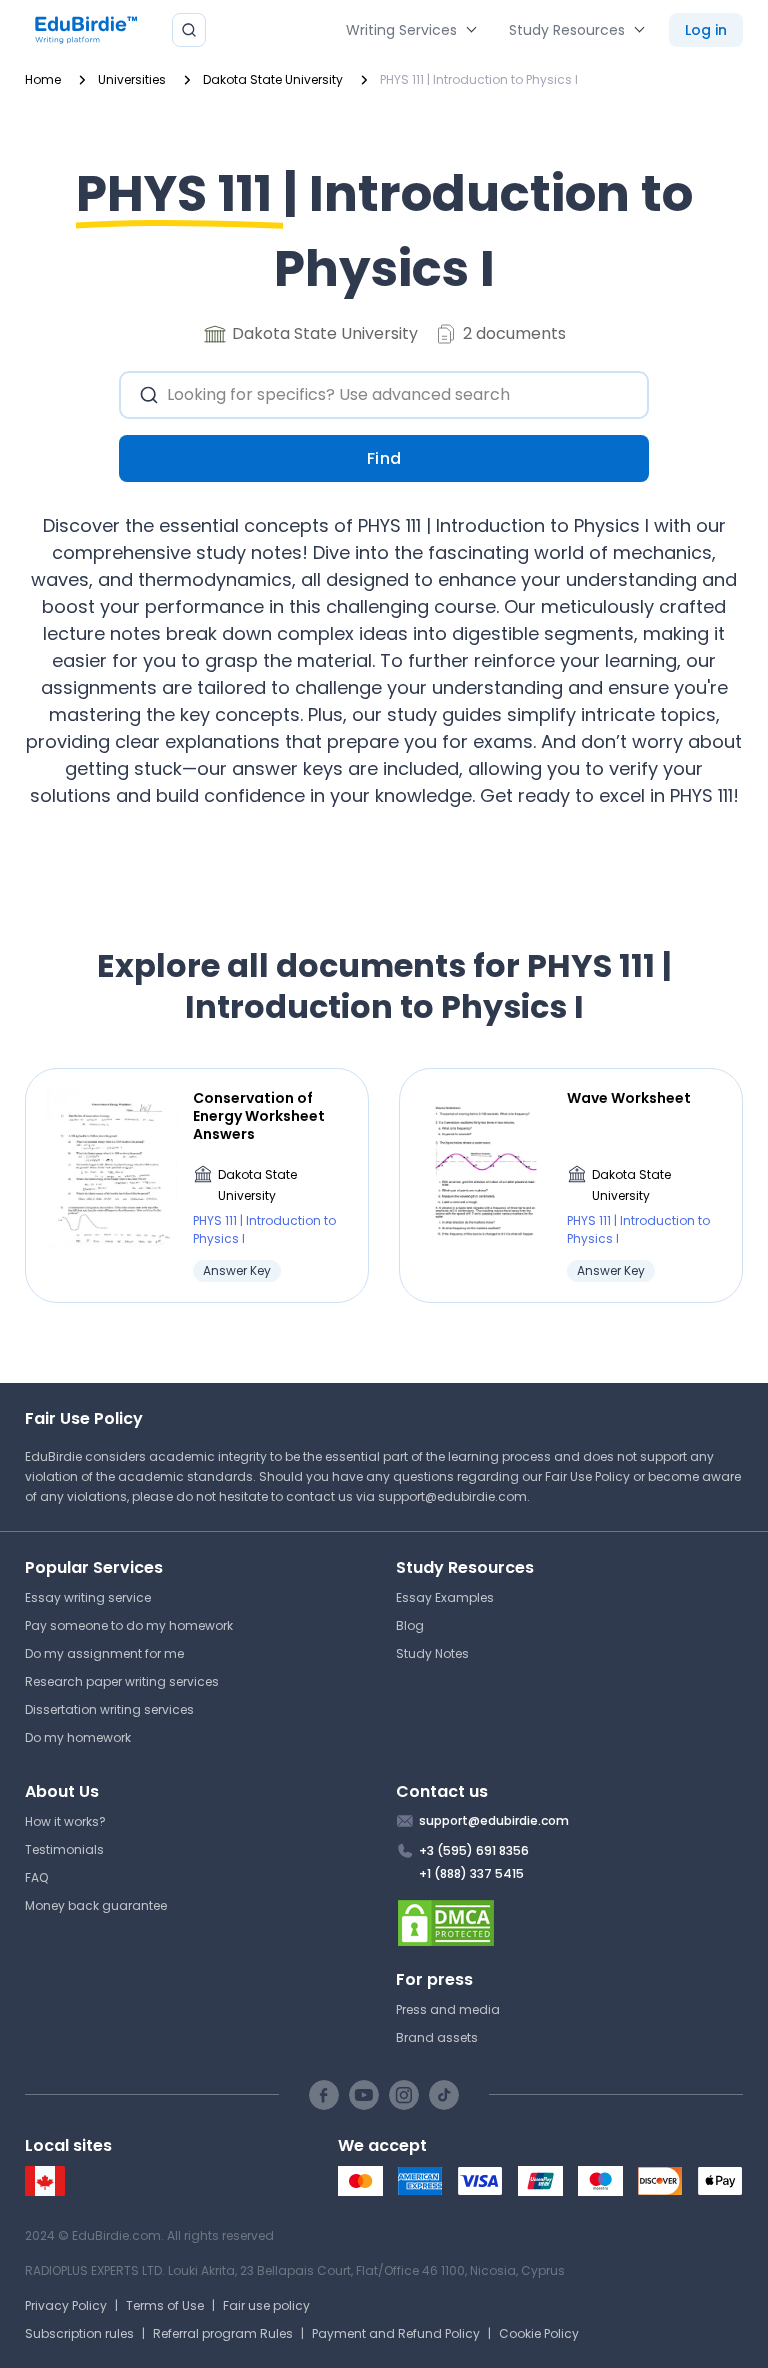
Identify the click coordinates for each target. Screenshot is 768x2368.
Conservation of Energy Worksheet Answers (259, 1116)
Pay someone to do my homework (129, 1625)
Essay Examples (445, 1597)
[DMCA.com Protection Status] (569, 1923)
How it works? (65, 1821)
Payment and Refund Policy (396, 2333)
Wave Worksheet (629, 1098)
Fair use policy (266, 2305)
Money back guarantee (96, 1905)
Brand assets (437, 2037)
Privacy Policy (66, 2305)
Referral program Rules (223, 2333)
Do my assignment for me (104, 1653)
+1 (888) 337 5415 (471, 1873)
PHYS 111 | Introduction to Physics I (264, 1229)
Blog (410, 1625)
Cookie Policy (539, 2333)
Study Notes (432, 1653)
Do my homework (78, 1737)
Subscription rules (79, 2333)
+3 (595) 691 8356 (474, 1850)
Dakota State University (257, 1185)
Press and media (448, 2009)
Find (384, 458)
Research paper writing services (122, 1681)
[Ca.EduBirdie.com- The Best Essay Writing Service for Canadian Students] (45, 2191)
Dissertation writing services (109, 1709)
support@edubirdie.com (452, 1496)
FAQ (36, 1877)
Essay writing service (88, 1597)
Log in (706, 30)
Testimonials (64, 1849)
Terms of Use (165, 2305)
